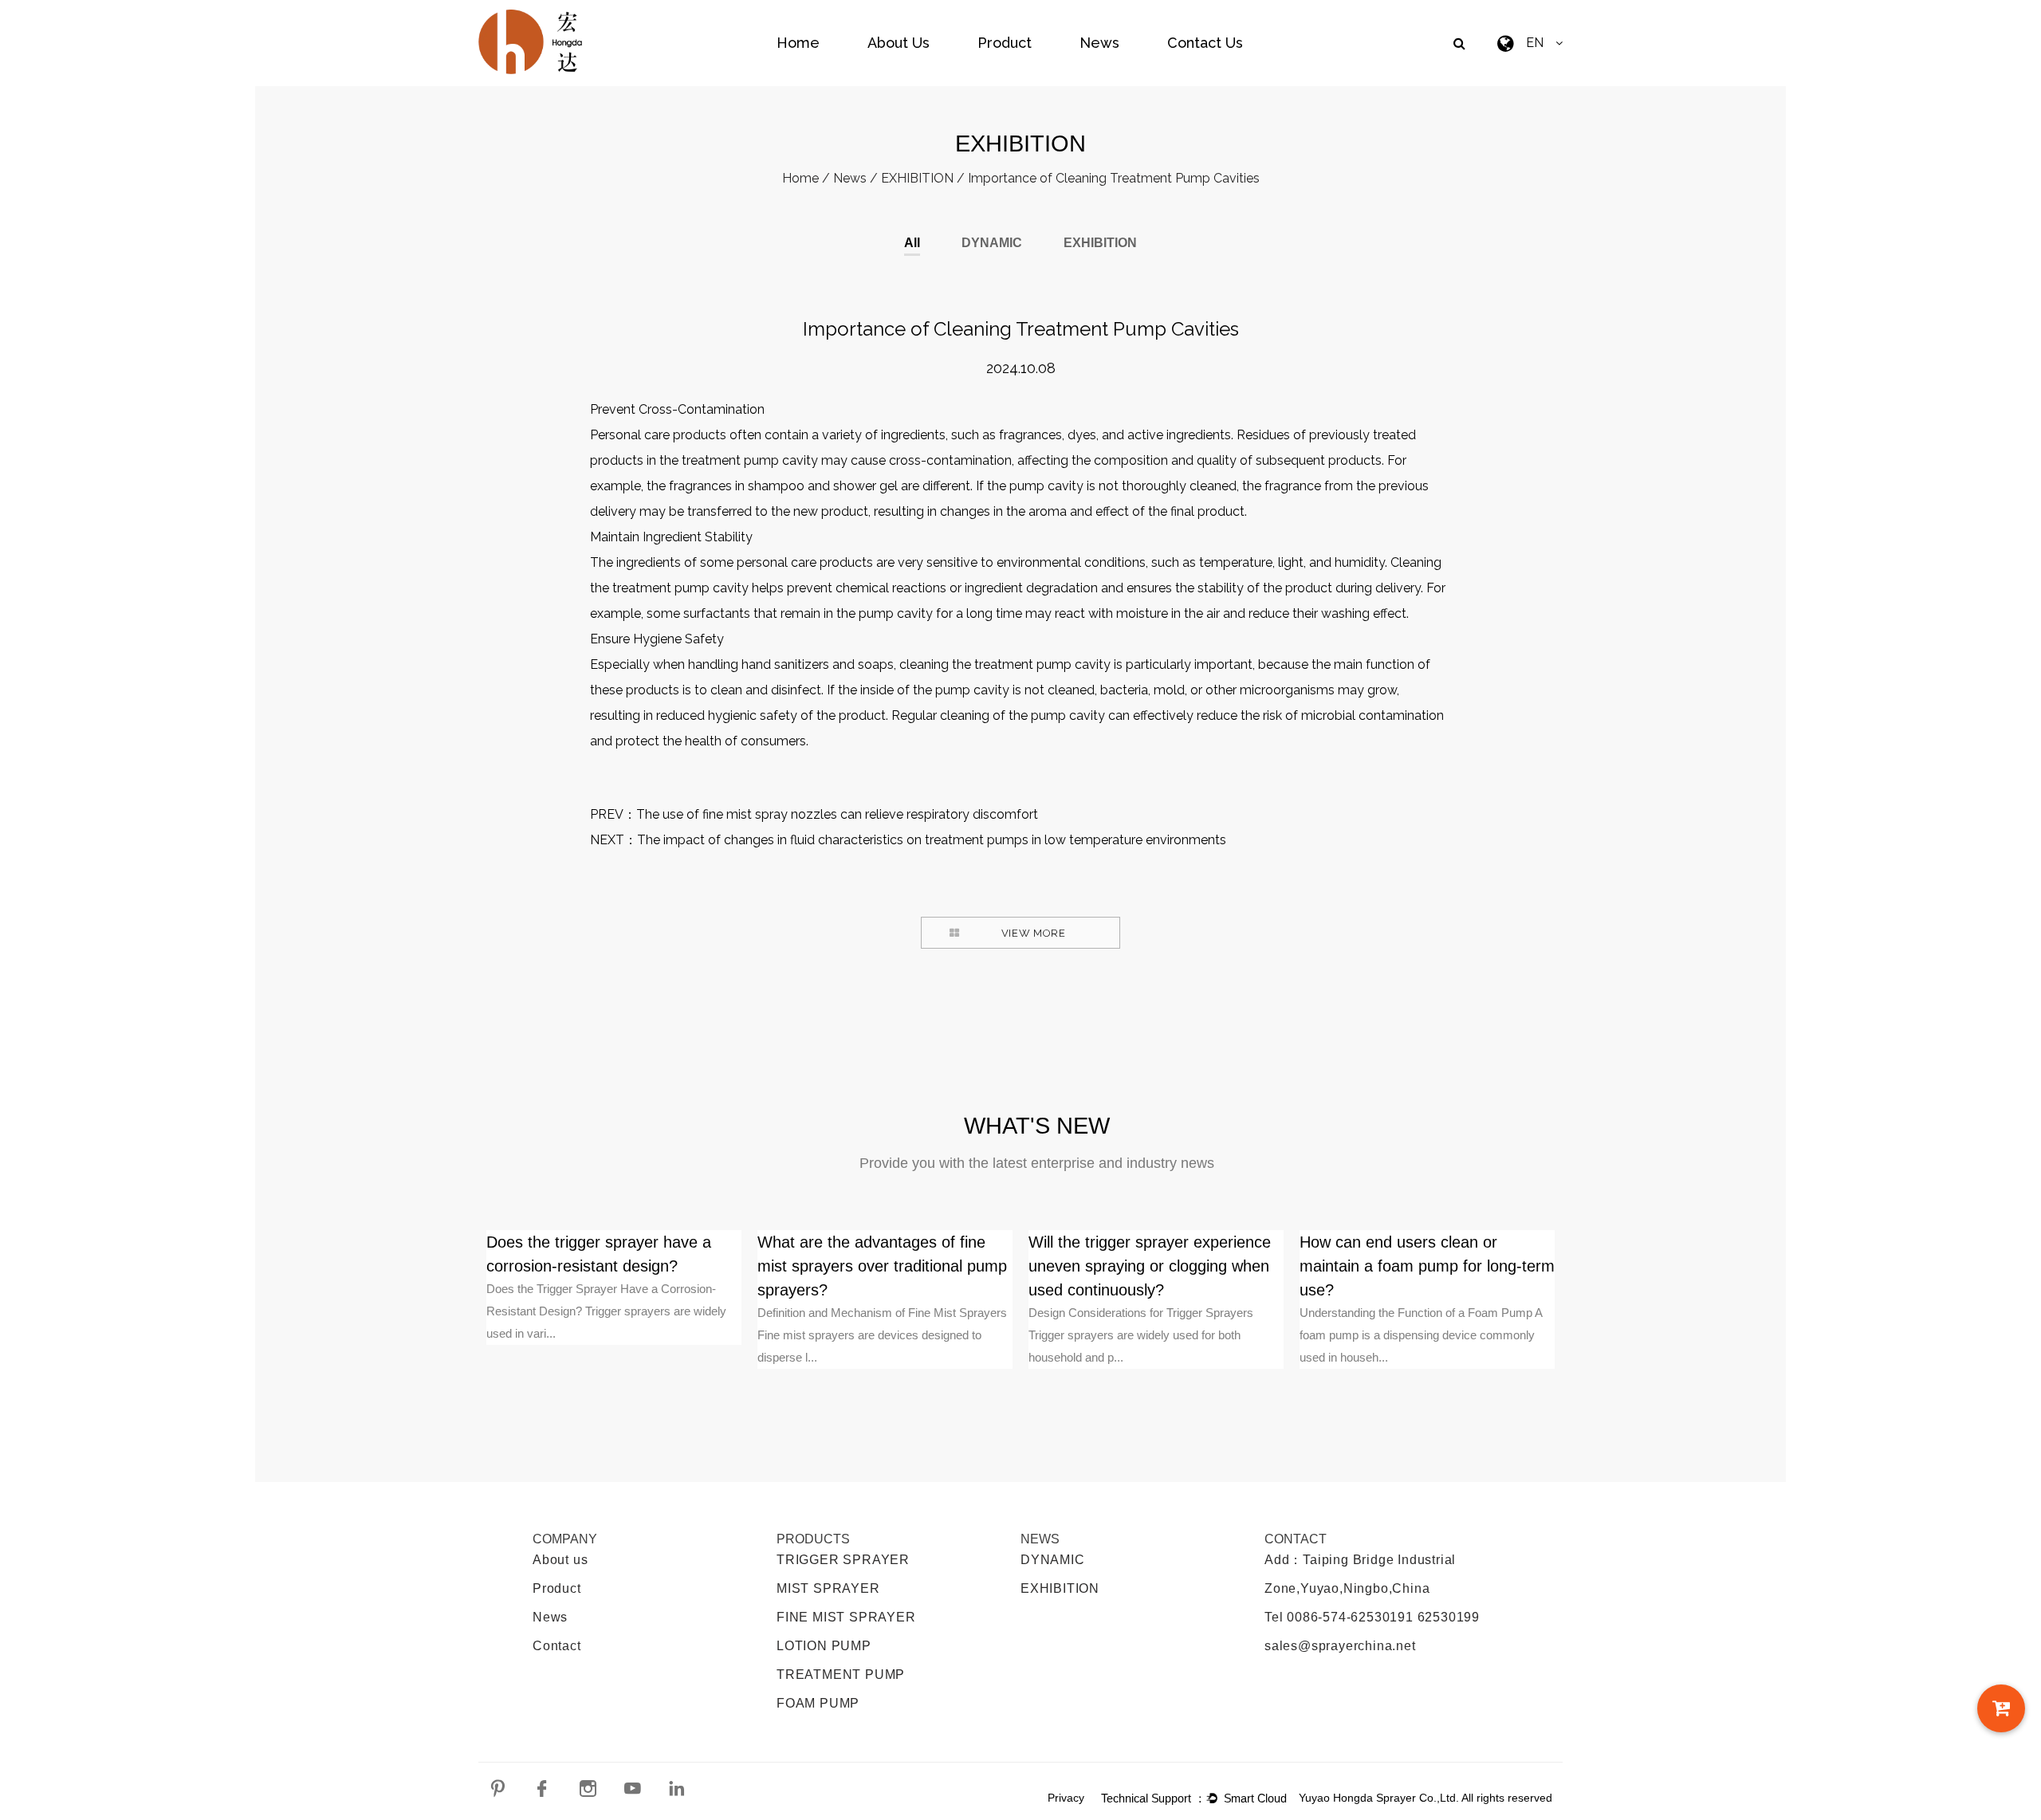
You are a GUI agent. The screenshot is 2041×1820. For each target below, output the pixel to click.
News (1099, 43)
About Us (899, 43)
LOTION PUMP (824, 1646)
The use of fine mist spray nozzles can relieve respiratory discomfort (837, 814)
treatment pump (730, 460)
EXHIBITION (917, 178)
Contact (557, 1646)
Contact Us (1205, 43)
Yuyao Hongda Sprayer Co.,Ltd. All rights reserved (1426, 1798)
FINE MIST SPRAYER (846, 1617)
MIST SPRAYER (828, 1588)
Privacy (1066, 1798)
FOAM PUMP (818, 1703)
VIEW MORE (1034, 933)
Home (798, 43)
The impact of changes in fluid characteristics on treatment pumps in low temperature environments (932, 840)
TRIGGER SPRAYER (843, 1560)
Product (1005, 43)
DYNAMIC (992, 243)
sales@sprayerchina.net (1340, 1646)
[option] (614, 1287)
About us (560, 1560)
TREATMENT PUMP (841, 1675)
